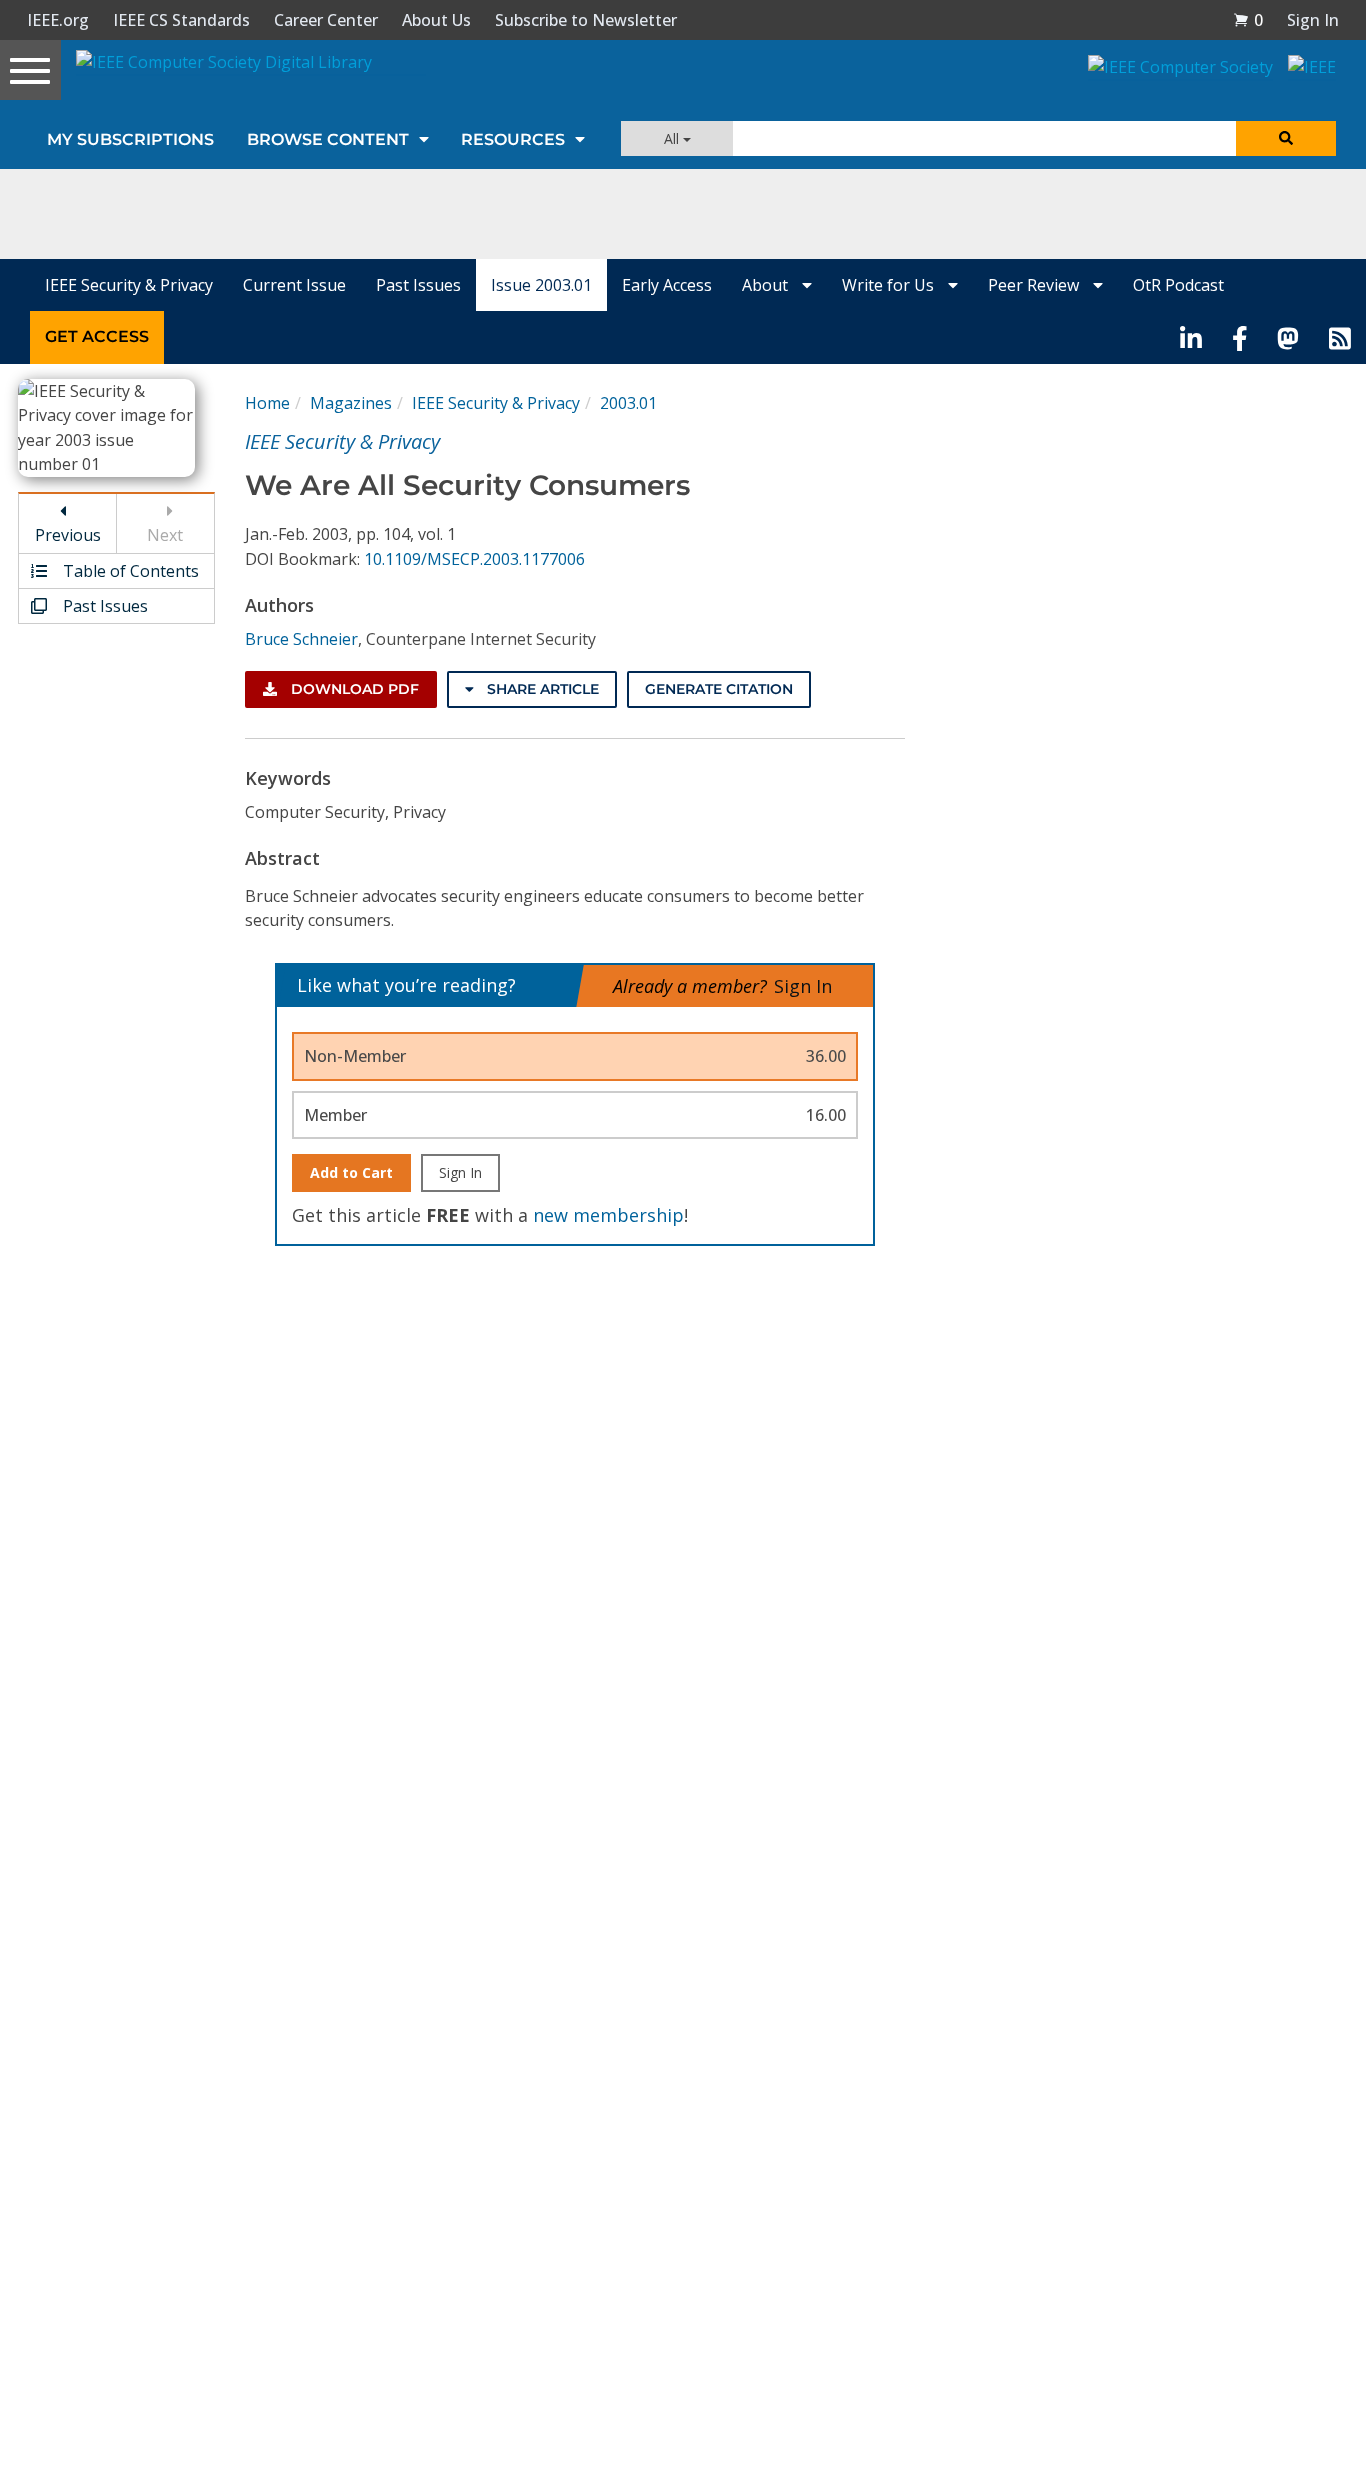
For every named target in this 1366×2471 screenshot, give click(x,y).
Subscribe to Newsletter (586, 20)
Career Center (326, 20)
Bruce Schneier (301, 639)
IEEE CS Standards (181, 20)
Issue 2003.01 (541, 285)
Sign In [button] (1313, 20)
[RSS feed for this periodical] (1340, 337)
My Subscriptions (130, 139)
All (673, 138)
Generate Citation (719, 689)
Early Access (667, 285)
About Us (436, 20)
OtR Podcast (1178, 285)
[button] (1248, 20)
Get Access (97, 336)
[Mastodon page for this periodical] (1288, 337)
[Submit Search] (1286, 138)
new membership (608, 1215)
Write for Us (890, 285)
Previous (68, 535)
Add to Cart (351, 1172)
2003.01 (628, 403)
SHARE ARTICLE (541, 689)
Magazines (351, 403)
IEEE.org (58, 20)
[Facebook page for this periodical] (1240, 337)
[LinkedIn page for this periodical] (1191, 337)
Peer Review (1035, 285)
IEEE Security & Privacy (129, 285)
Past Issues (418, 285)
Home (267, 403)
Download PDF (353, 689)
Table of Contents (129, 571)
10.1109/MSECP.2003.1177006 (474, 559)
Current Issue (294, 285)
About (767, 285)
